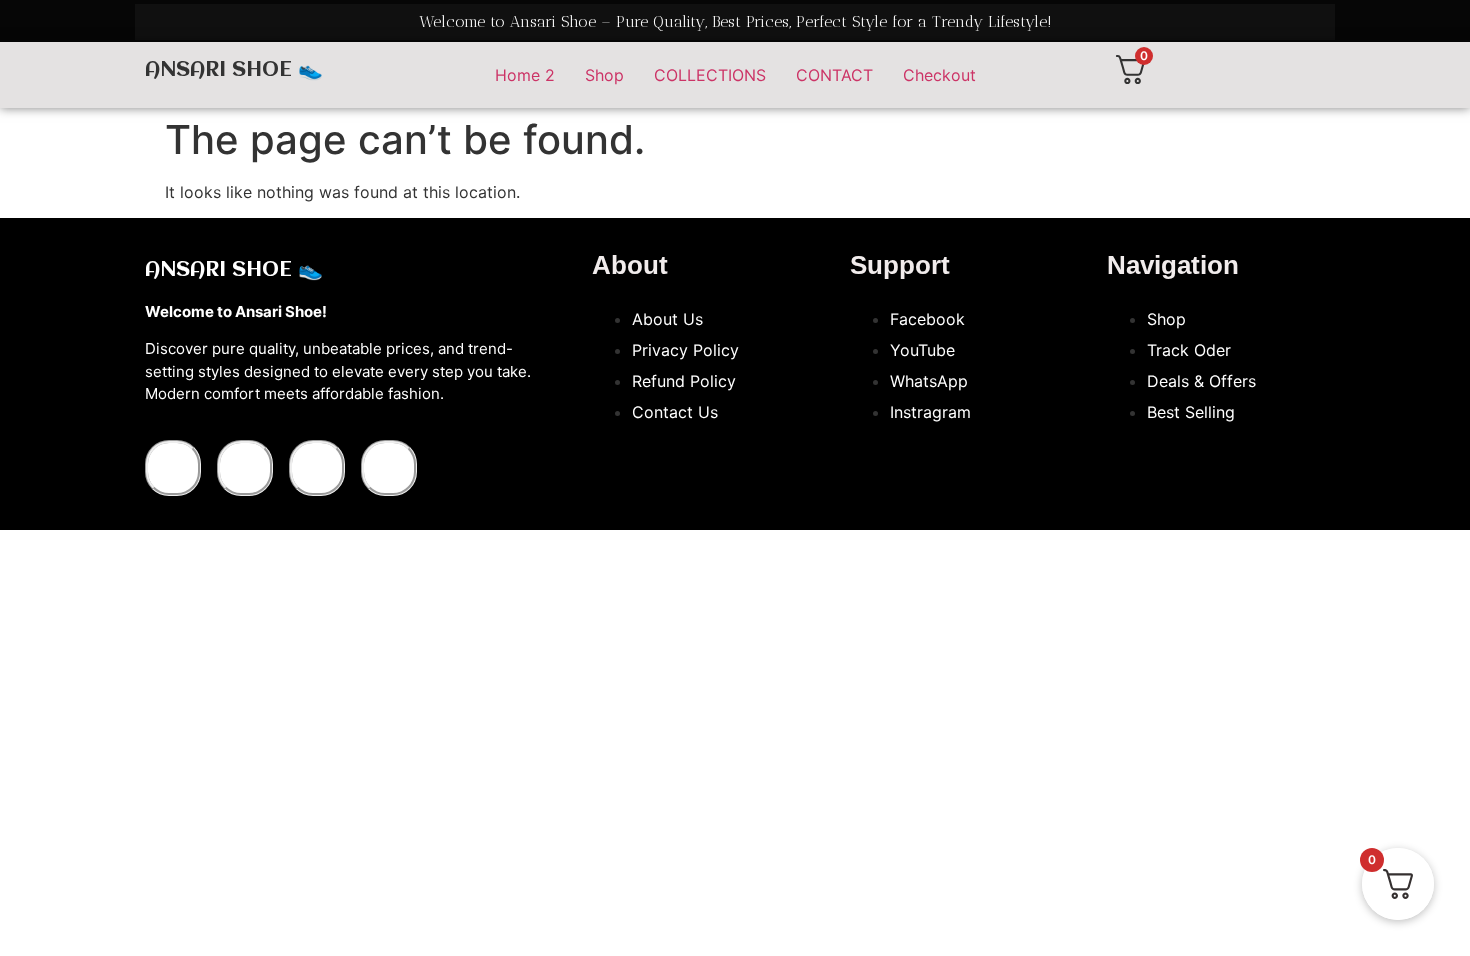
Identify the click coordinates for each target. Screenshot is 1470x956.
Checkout (939, 75)
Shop (604, 75)
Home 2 (525, 75)
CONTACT (834, 75)
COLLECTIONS (710, 75)
